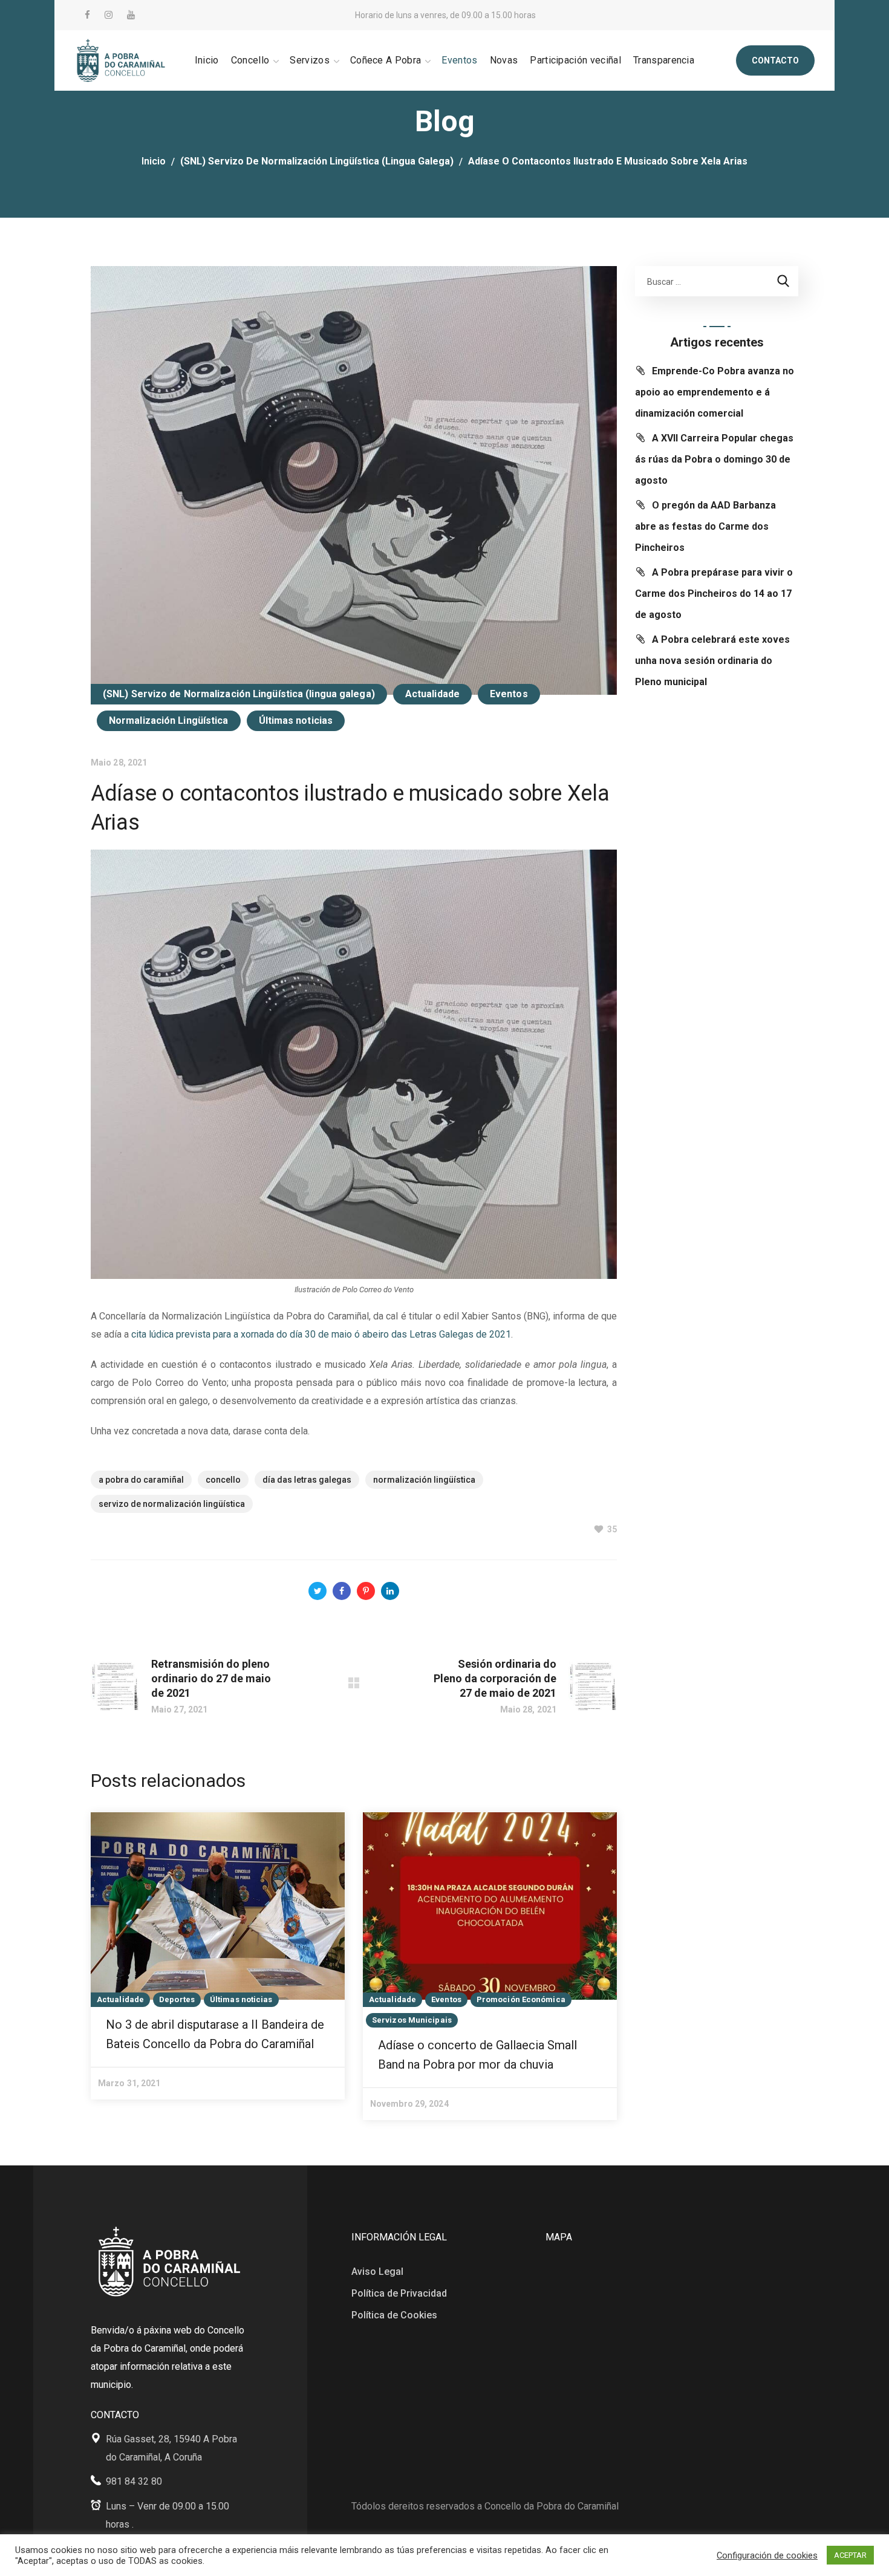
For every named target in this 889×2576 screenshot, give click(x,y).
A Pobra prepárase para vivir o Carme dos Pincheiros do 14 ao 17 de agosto (714, 594)
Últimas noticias (296, 720)
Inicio (154, 161)
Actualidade (432, 694)
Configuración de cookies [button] (767, 2555)
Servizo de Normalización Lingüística (172, 1504)
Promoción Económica (521, 1999)
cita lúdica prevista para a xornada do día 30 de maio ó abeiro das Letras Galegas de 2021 (321, 1334)
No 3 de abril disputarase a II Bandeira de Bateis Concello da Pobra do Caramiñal (215, 2034)
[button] (775, 60)
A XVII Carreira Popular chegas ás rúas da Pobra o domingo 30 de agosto (714, 459)
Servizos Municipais (412, 2020)
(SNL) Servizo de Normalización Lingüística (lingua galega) (317, 161)
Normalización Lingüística (169, 720)
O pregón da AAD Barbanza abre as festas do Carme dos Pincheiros (705, 526)
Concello (223, 1480)
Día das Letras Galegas (307, 1480)
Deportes (177, 1999)
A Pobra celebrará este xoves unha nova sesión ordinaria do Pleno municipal (712, 661)
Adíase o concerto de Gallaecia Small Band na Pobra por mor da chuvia (477, 2055)
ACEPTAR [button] (850, 2555)
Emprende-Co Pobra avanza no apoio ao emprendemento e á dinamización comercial (715, 392)
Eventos (509, 694)
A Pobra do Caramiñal (141, 1480)
